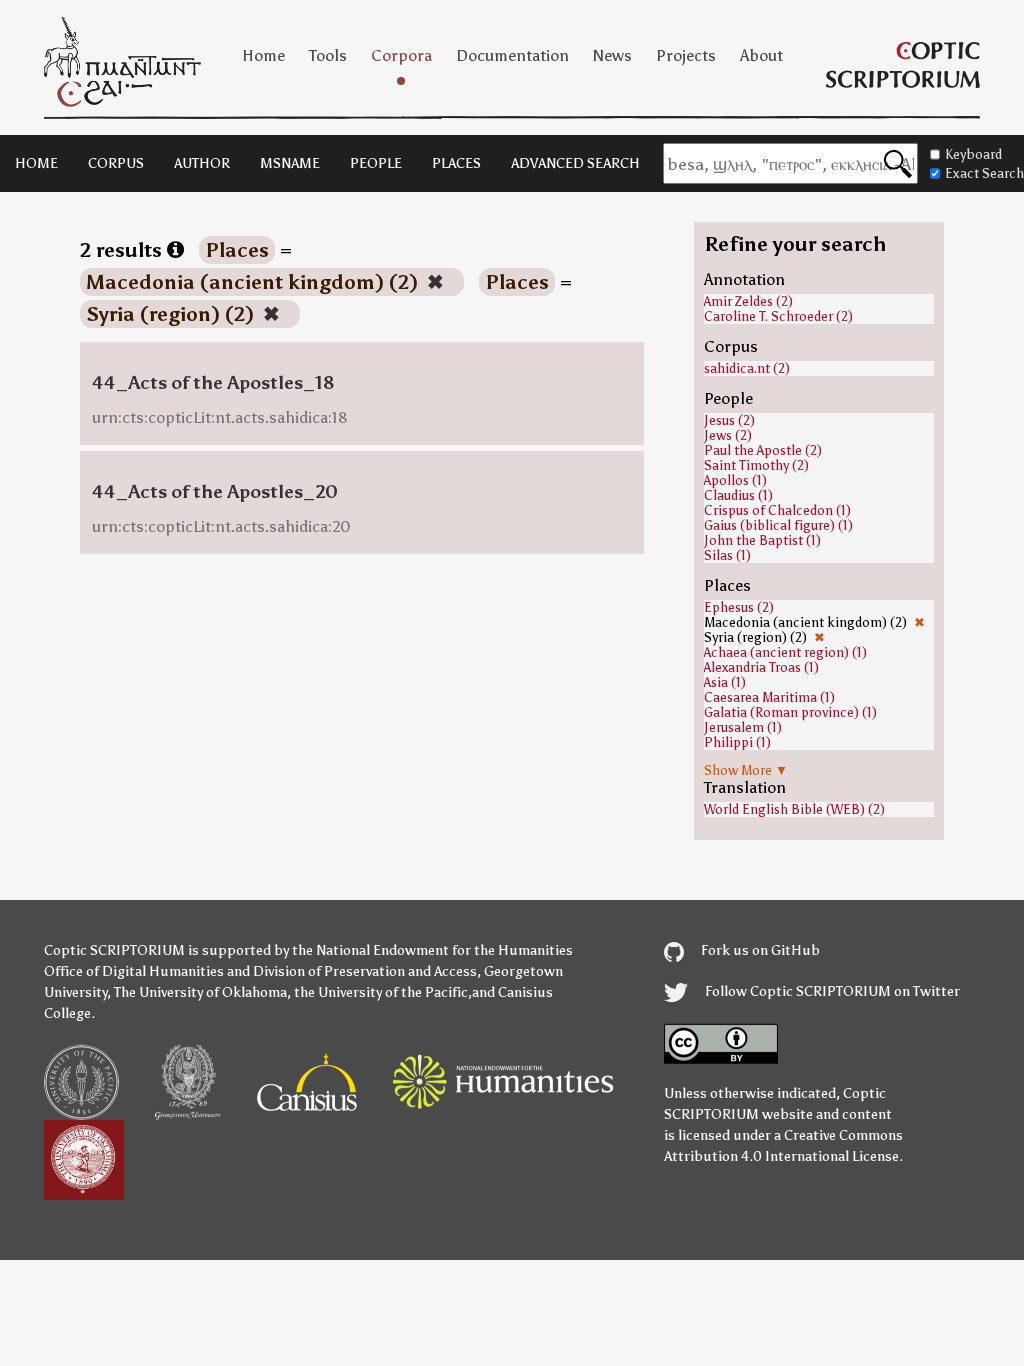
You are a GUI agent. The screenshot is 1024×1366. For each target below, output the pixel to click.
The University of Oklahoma (200, 992)
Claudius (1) (738, 495)
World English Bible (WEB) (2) (794, 809)
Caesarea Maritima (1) (769, 697)
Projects (686, 55)
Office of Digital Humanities (134, 971)
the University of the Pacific (381, 992)
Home (263, 55)
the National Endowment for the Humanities (432, 950)
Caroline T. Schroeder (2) (778, 316)
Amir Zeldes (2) (748, 301)
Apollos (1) (735, 480)
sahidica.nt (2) (747, 368)
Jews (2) (728, 435)
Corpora (401, 55)
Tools (328, 55)
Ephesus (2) (739, 607)
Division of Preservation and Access (365, 971)
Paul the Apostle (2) (763, 450)
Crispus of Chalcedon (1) (777, 510)
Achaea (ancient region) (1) (785, 652)
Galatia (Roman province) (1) (790, 712)
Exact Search (984, 173)
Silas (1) (727, 555)
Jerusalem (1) (743, 727)
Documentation (512, 55)
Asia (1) (725, 682)
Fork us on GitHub (759, 950)
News (612, 55)
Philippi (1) (737, 742)
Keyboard (973, 154)
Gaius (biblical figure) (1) (778, 525)
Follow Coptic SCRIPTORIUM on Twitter (831, 991)
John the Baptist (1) (762, 540)
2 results (123, 250)
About (761, 55)
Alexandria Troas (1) (761, 667)
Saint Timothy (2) (756, 465)
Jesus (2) (729, 420)
